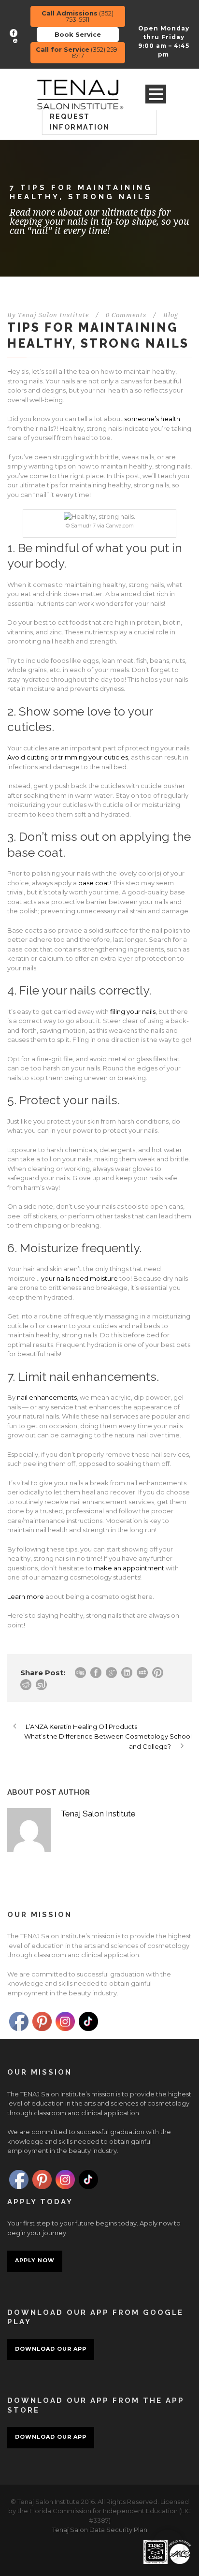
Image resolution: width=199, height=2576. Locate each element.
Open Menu (156, 94)
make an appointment (129, 1568)
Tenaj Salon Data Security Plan (100, 2530)
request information (80, 122)
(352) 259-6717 (78, 52)
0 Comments (126, 315)
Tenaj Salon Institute (53, 315)
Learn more (26, 1596)
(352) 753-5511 (78, 16)
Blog (171, 315)
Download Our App (51, 2349)
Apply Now (35, 2260)
